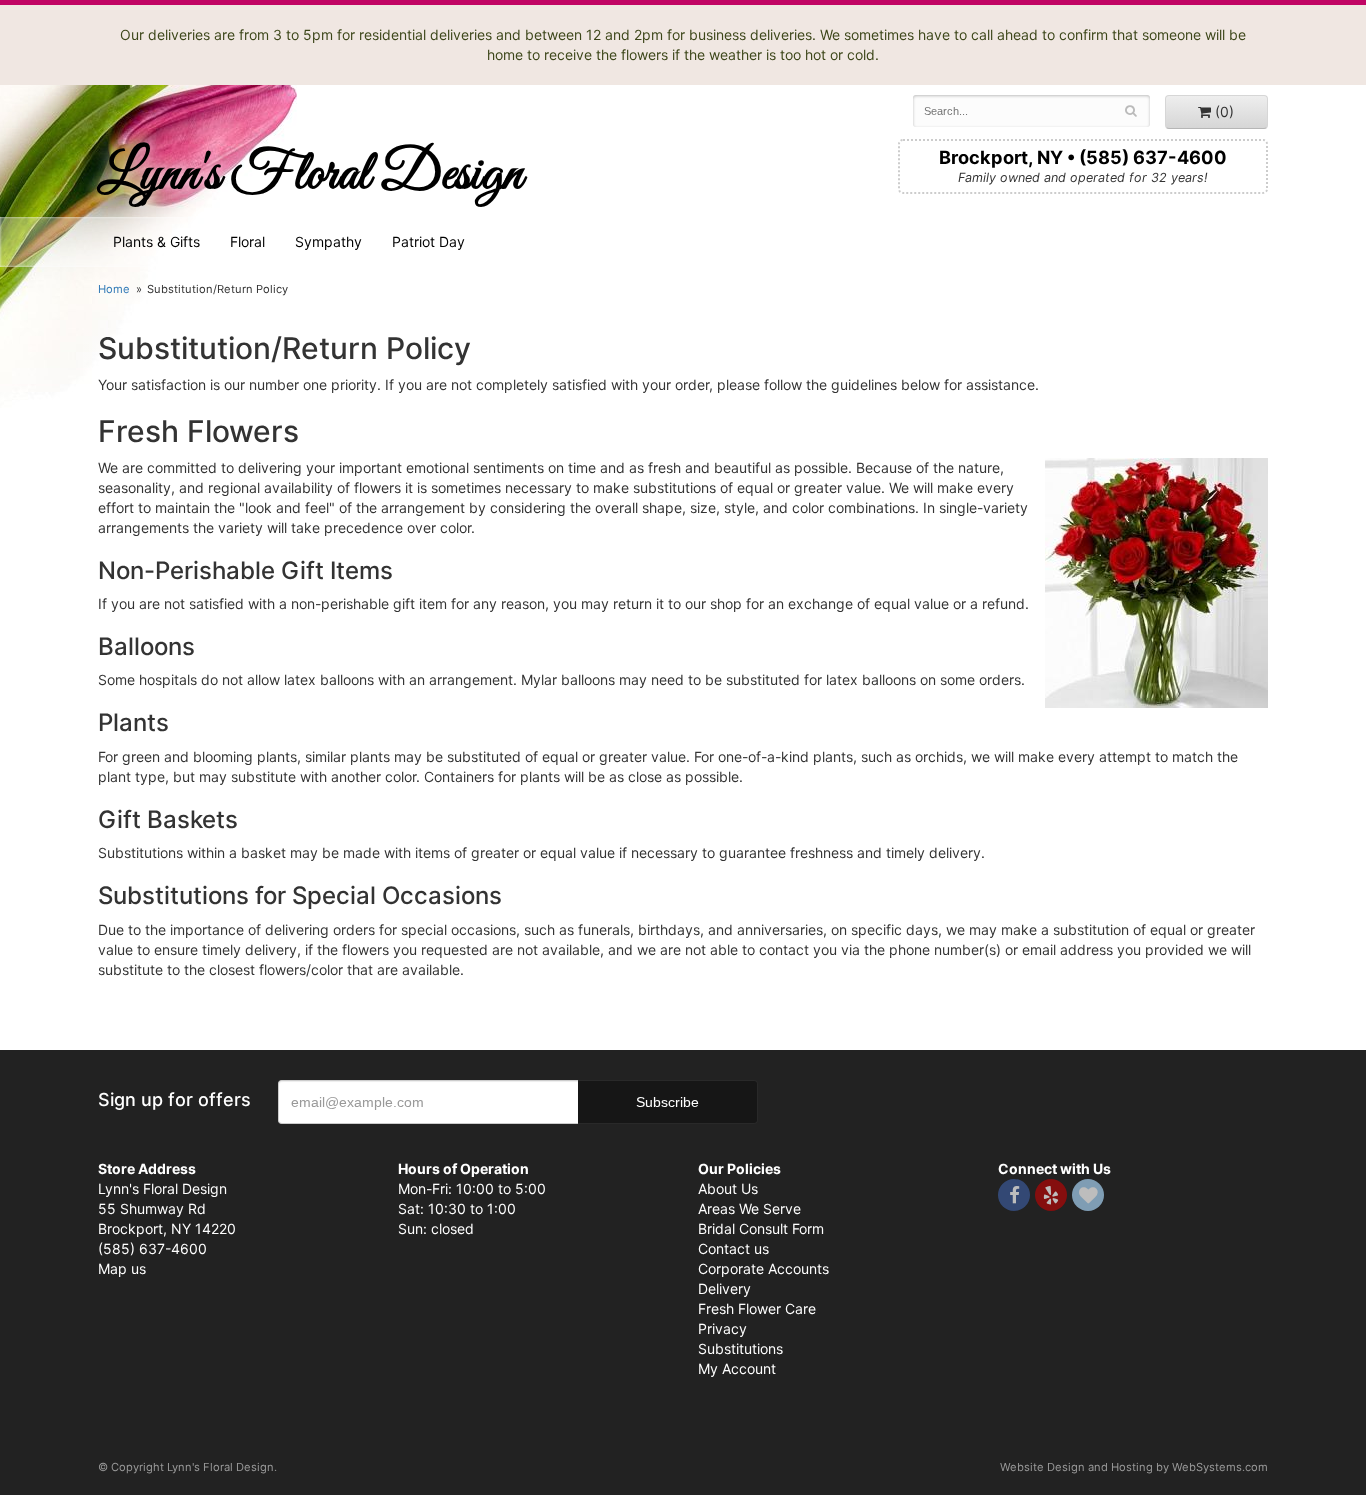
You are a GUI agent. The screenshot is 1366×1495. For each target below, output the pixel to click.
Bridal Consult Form (761, 1228)
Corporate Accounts (763, 1268)
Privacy (722, 1328)
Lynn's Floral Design (310, 175)
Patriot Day (428, 241)
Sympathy (328, 241)
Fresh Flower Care (757, 1308)
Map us (122, 1268)
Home (114, 289)
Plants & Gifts (156, 241)
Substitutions (740, 1348)
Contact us (733, 1248)
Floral (247, 241)
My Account (737, 1368)
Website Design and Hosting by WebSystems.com (1134, 1467)
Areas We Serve (749, 1208)
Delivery (724, 1288)
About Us (728, 1188)
